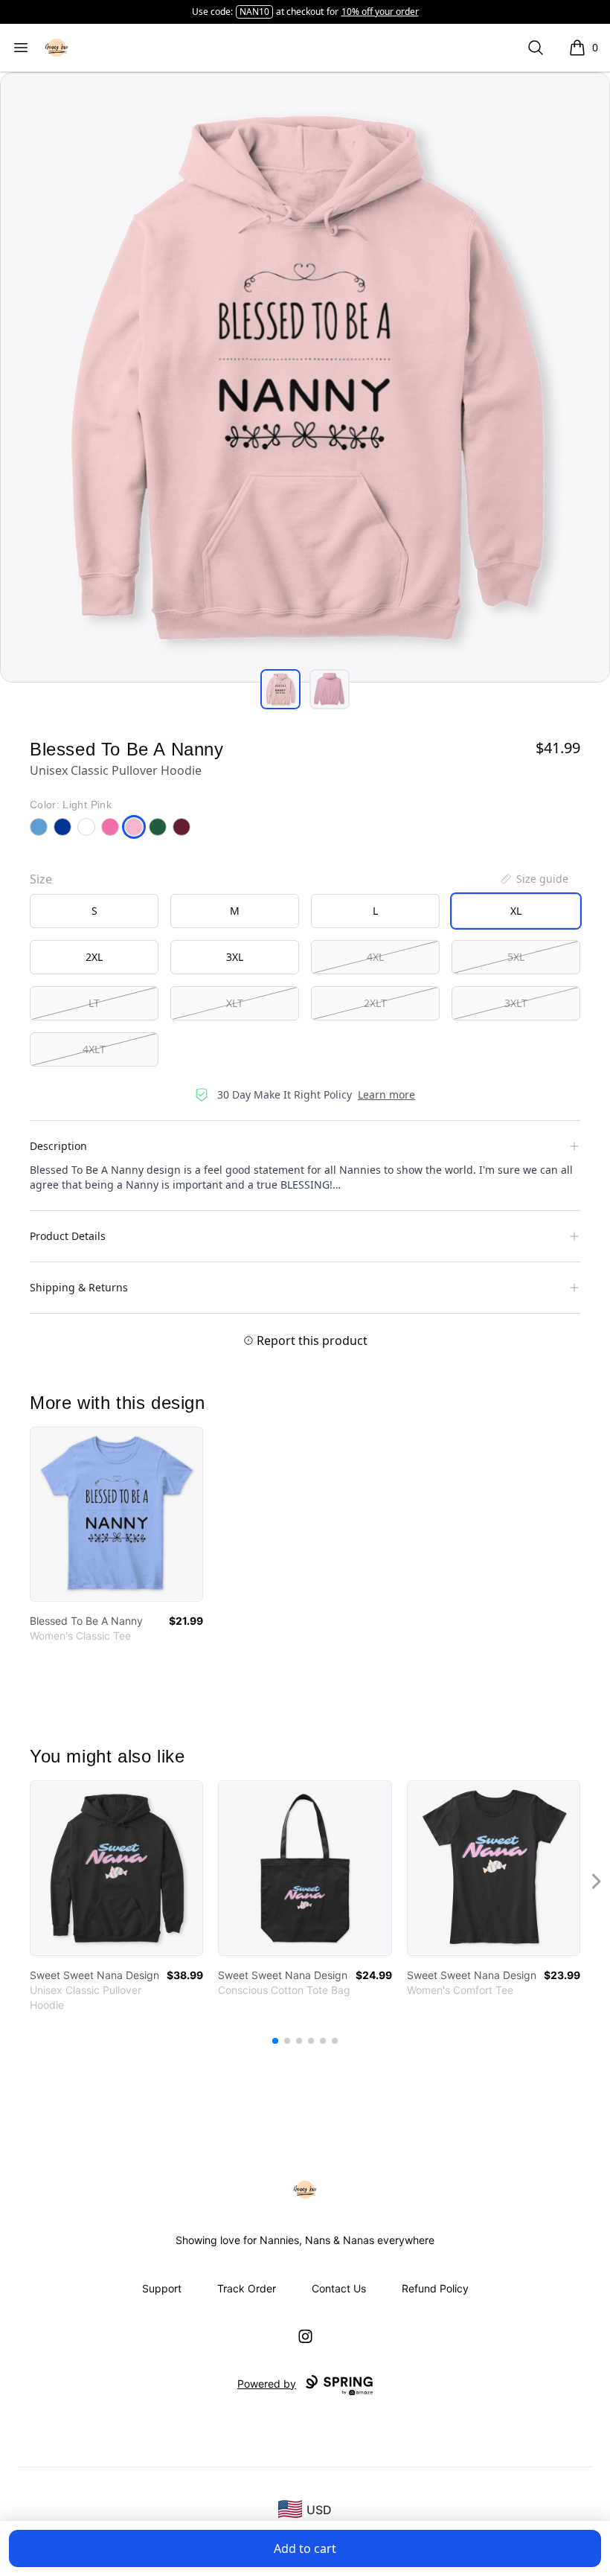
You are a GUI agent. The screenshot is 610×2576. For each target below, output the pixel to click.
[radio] (94, 911)
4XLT (94, 1049)
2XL (94, 957)
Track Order (247, 2288)
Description (58, 1146)
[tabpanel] (305, 377)
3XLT (516, 1003)
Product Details (68, 1236)
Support (162, 2288)
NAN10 (254, 12)
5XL (516, 957)
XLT (235, 1003)
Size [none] (41, 879)
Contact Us (339, 2288)
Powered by (267, 2384)
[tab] (280, 689)
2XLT (375, 1003)
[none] (533, 879)
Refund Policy (435, 2288)
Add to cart (305, 2548)
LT (94, 1003)
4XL (375, 957)
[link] (116, 1514)
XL (516, 911)
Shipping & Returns (79, 1287)
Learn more (386, 1094)
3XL (235, 957)
